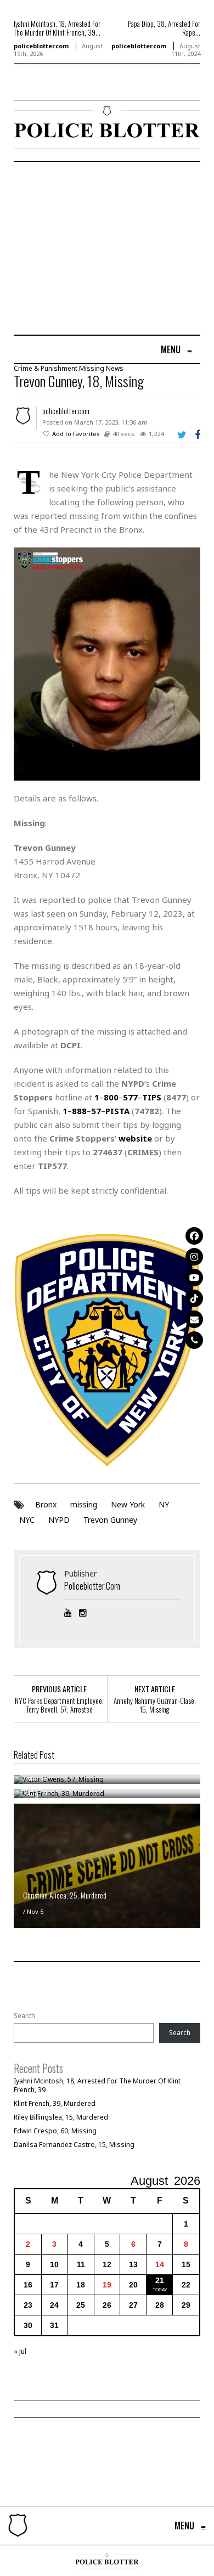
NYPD (59, 1520)
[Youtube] (194, 1278)
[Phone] (194, 1340)
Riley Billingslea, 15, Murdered (61, 2117)
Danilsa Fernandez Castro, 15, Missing (74, 2145)
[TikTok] (194, 1298)
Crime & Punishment (46, 368)
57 (96, 1111)
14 (160, 2264)
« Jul (20, 2351)
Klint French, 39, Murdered (55, 2103)
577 (130, 1097)
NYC (27, 1520)
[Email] (194, 1319)
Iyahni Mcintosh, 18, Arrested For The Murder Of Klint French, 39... (57, 28)
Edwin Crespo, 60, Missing (55, 2131)
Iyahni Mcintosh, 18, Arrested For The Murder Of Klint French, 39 (97, 2085)
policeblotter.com (41, 46)
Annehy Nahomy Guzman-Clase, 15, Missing (155, 1705)
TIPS (152, 1097)
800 (111, 1097)
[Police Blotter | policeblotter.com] (18, 2526)
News (115, 368)
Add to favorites (76, 434)
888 (79, 1111)
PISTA (117, 1111)
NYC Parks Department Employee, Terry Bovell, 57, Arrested (59, 1705)
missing (84, 1504)
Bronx (46, 1504)
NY (164, 1504)
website (135, 1138)
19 (107, 2285)
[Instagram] (194, 1257)
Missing (92, 368)
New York (128, 1504)
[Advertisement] (106, 250)
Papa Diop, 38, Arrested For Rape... (164, 28)
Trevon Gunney (110, 1520)
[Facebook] (194, 1236)
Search (24, 2016)
